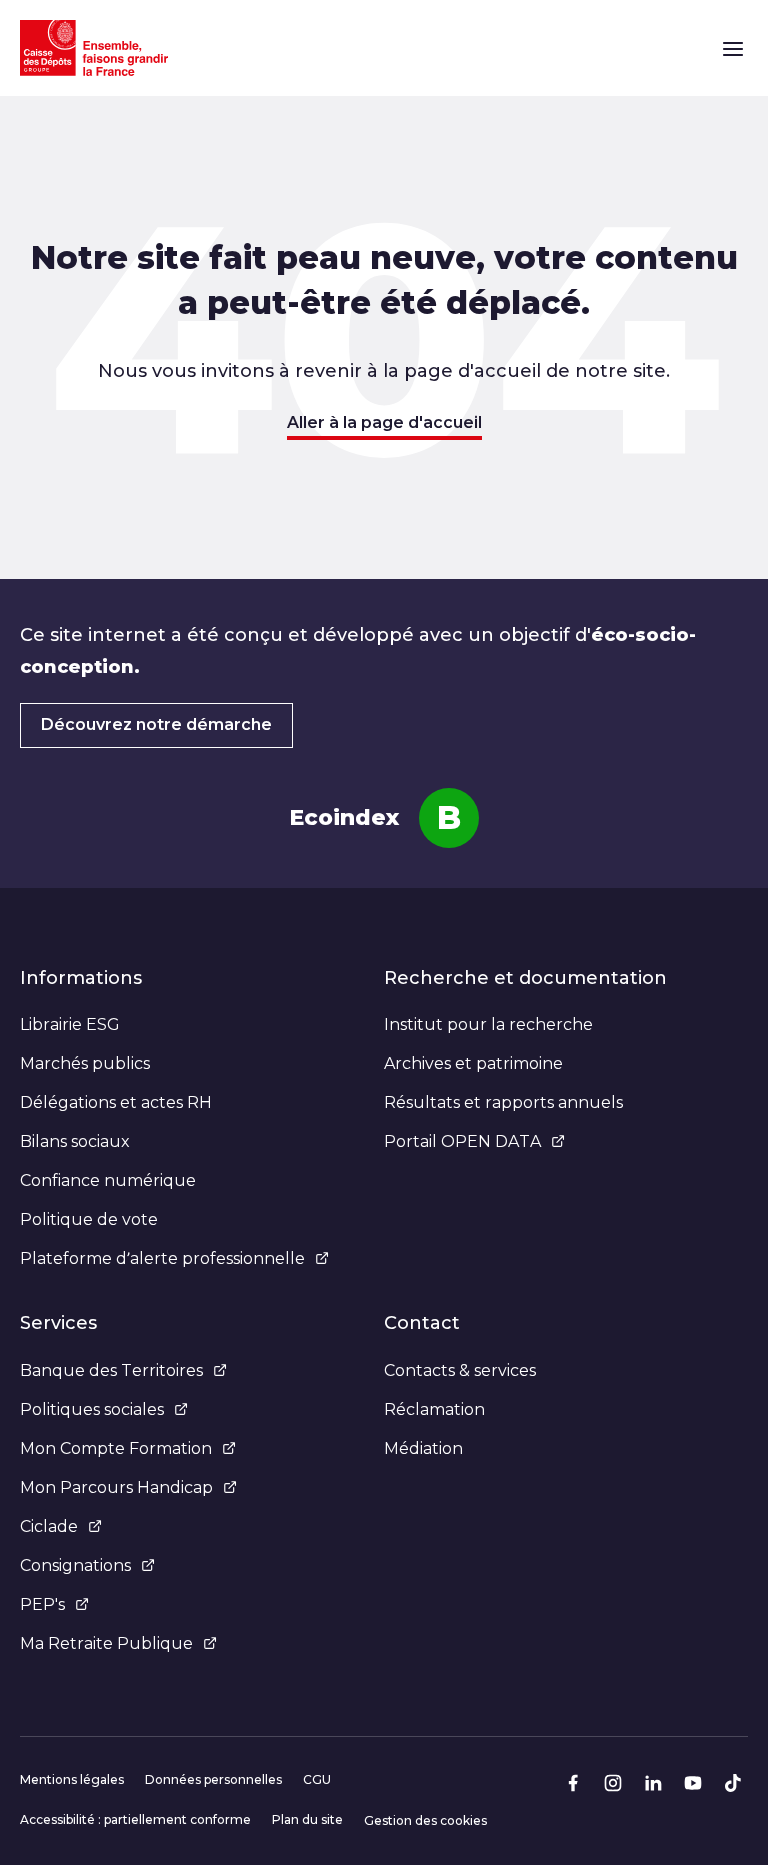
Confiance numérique (108, 1180)
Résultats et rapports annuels (503, 1102)
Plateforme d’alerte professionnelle (162, 1258)
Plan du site (307, 1819)
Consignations (75, 1565)
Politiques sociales (92, 1409)
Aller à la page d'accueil (384, 422)
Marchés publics (85, 1063)
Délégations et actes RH (116, 1102)
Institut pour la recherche (488, 1024)
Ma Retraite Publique (106, 1643)
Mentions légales (72, 1779)
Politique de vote (89, 1219)
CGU (317, 1779)
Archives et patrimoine (473, 1063)
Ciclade (49, 1526)
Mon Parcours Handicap (116, 1487)
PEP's (42, 1604)
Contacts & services (460, 1370)
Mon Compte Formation (116, 1448)
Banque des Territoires (111, 1370)
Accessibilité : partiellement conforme (135, 1819)
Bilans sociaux (75, 1141)
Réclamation (434, 1409)
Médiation (423, 1448)
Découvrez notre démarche (156, 724)
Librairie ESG (70, 1024)
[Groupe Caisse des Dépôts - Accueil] (94, 48)
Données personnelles (213, 1779)
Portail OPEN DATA (462, 1141)
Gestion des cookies (425, 1820)
